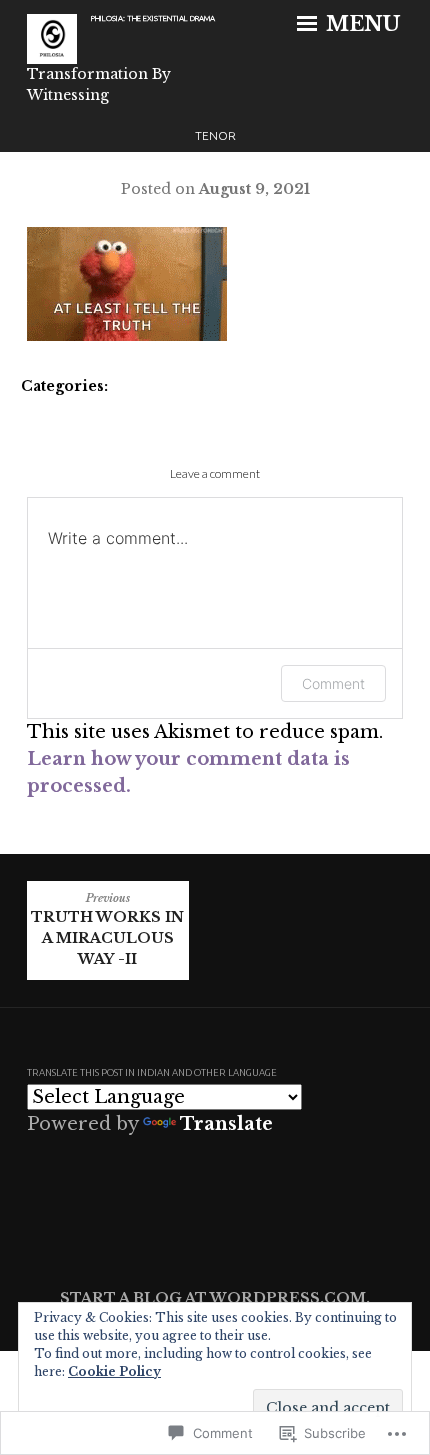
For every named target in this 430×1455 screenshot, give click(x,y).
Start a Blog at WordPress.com (213, 1298)
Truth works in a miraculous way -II (107, 930)
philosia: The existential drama (153, 18)
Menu (360, 24)
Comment (333, 683)
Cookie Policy (114, 1371)
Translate (226, 1124)
